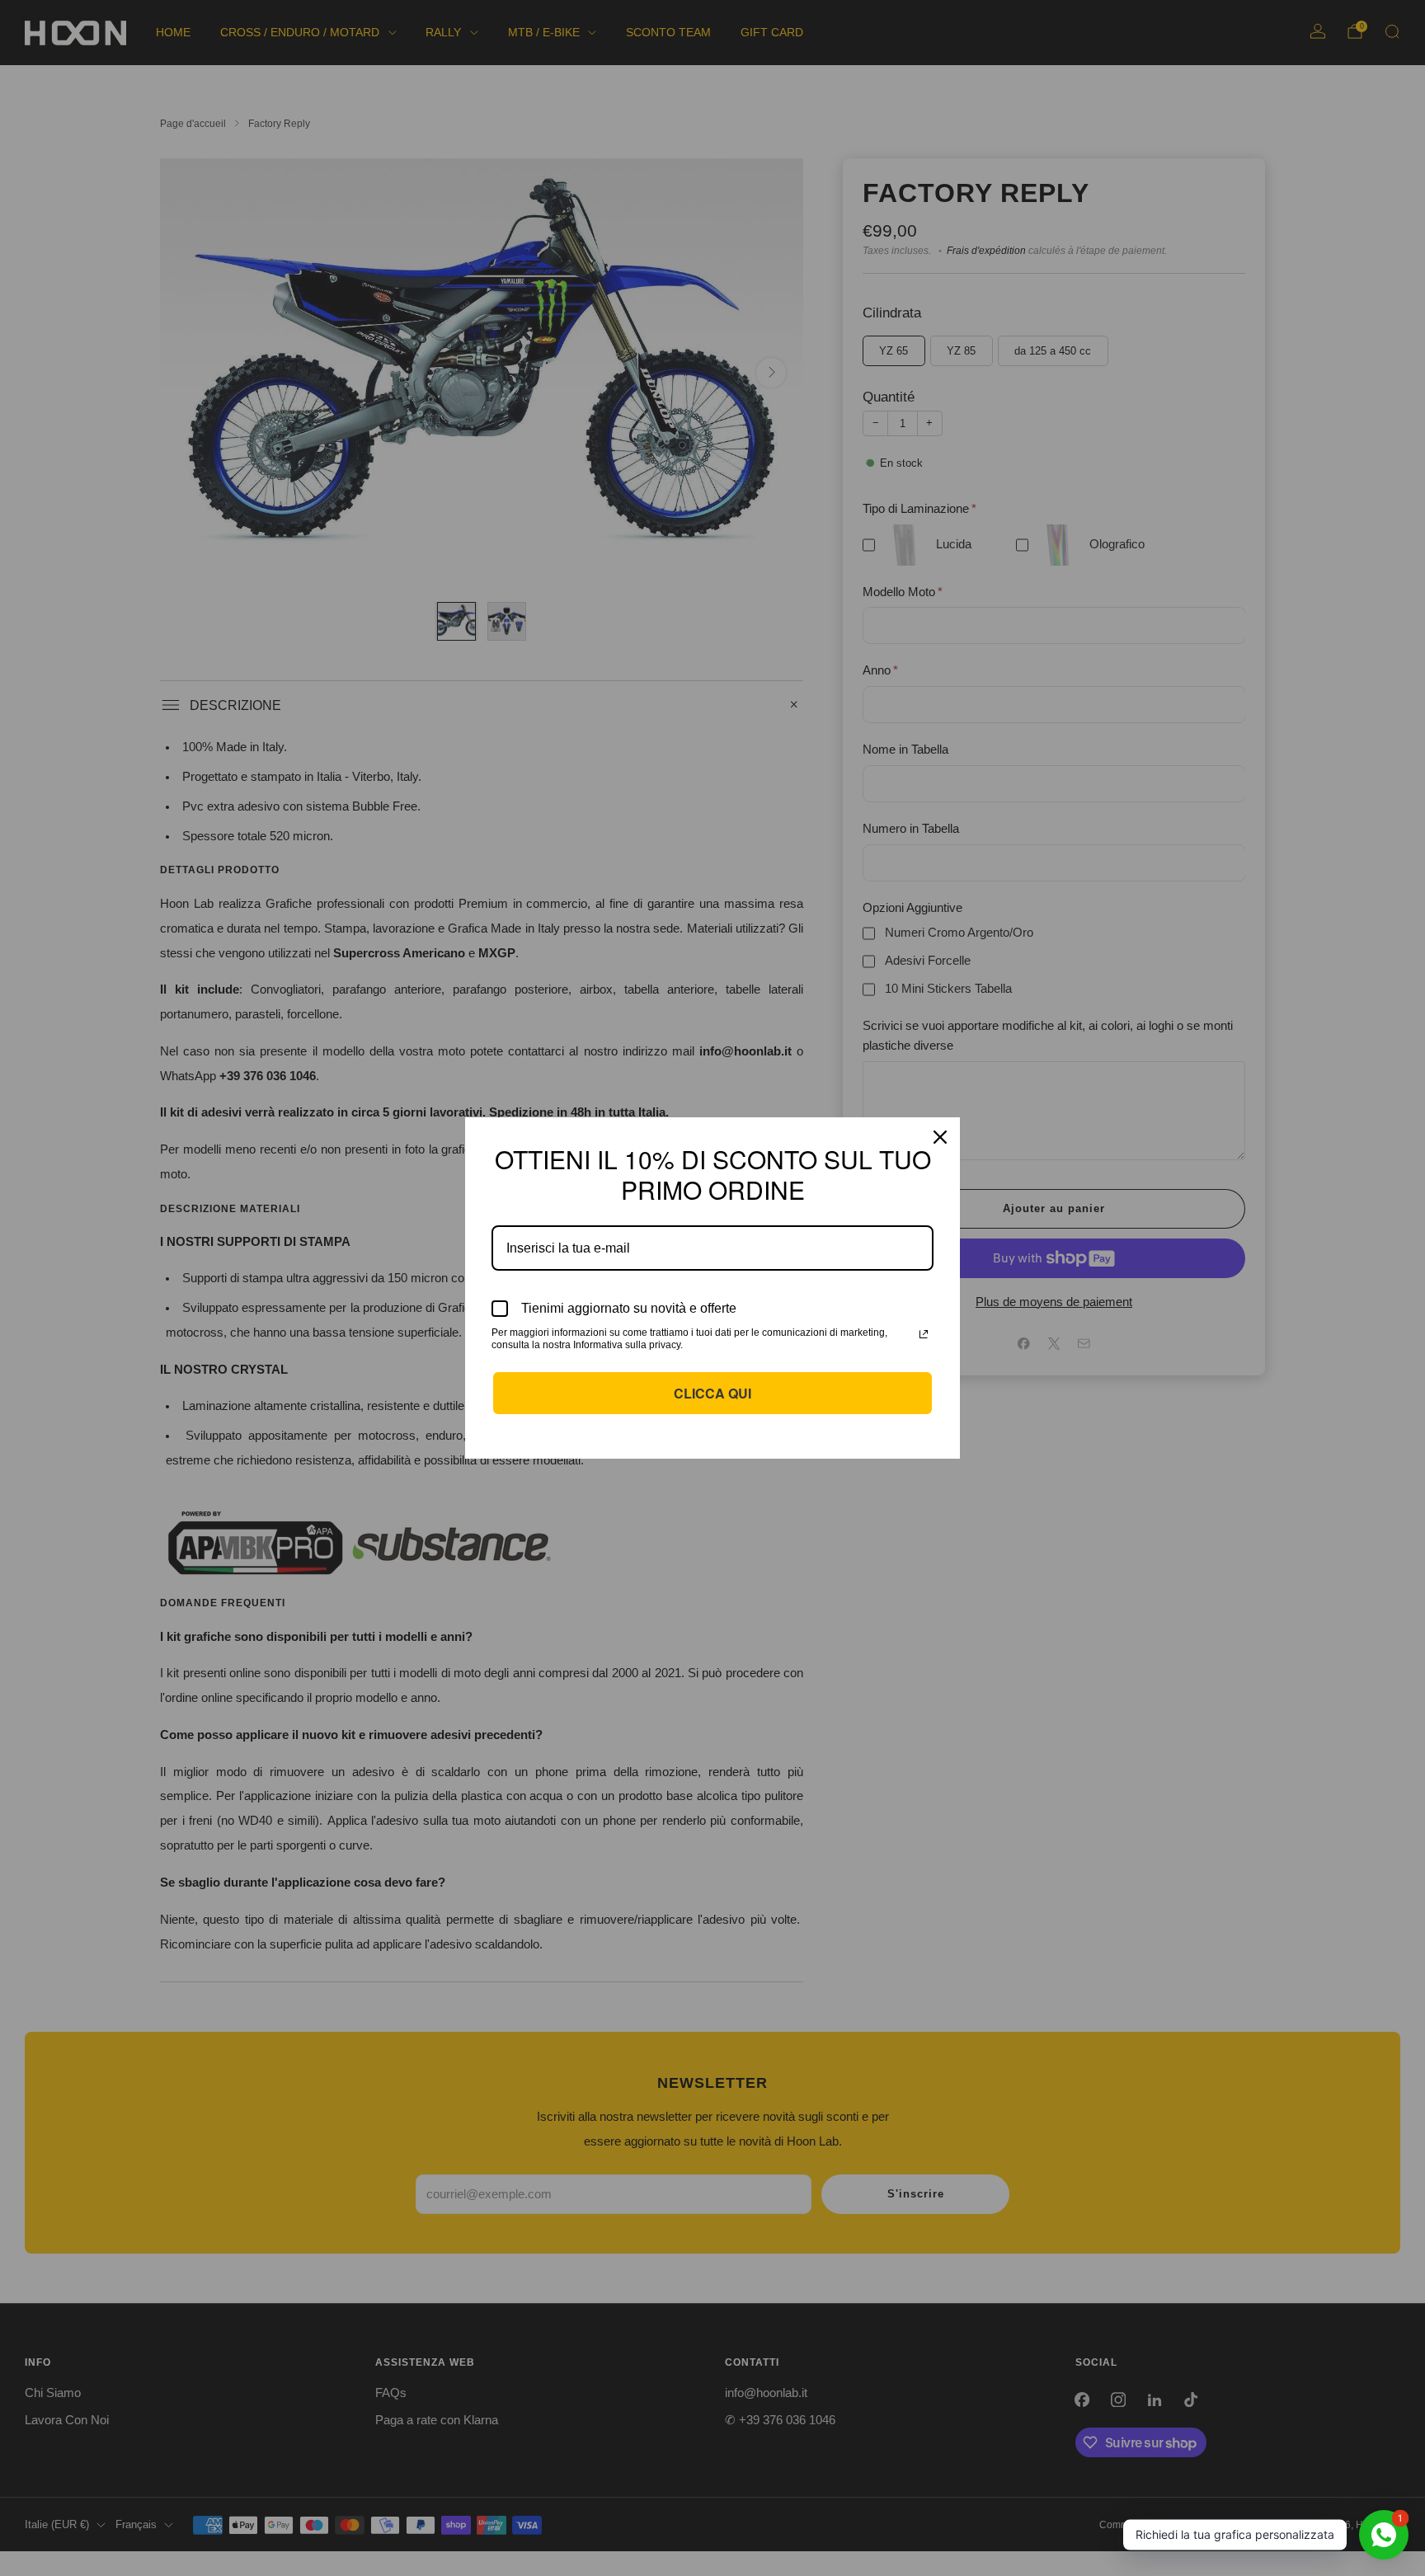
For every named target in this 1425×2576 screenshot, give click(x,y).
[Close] (940, 1137)
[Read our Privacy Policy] (924, 1334)
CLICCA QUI (712, 1393)
